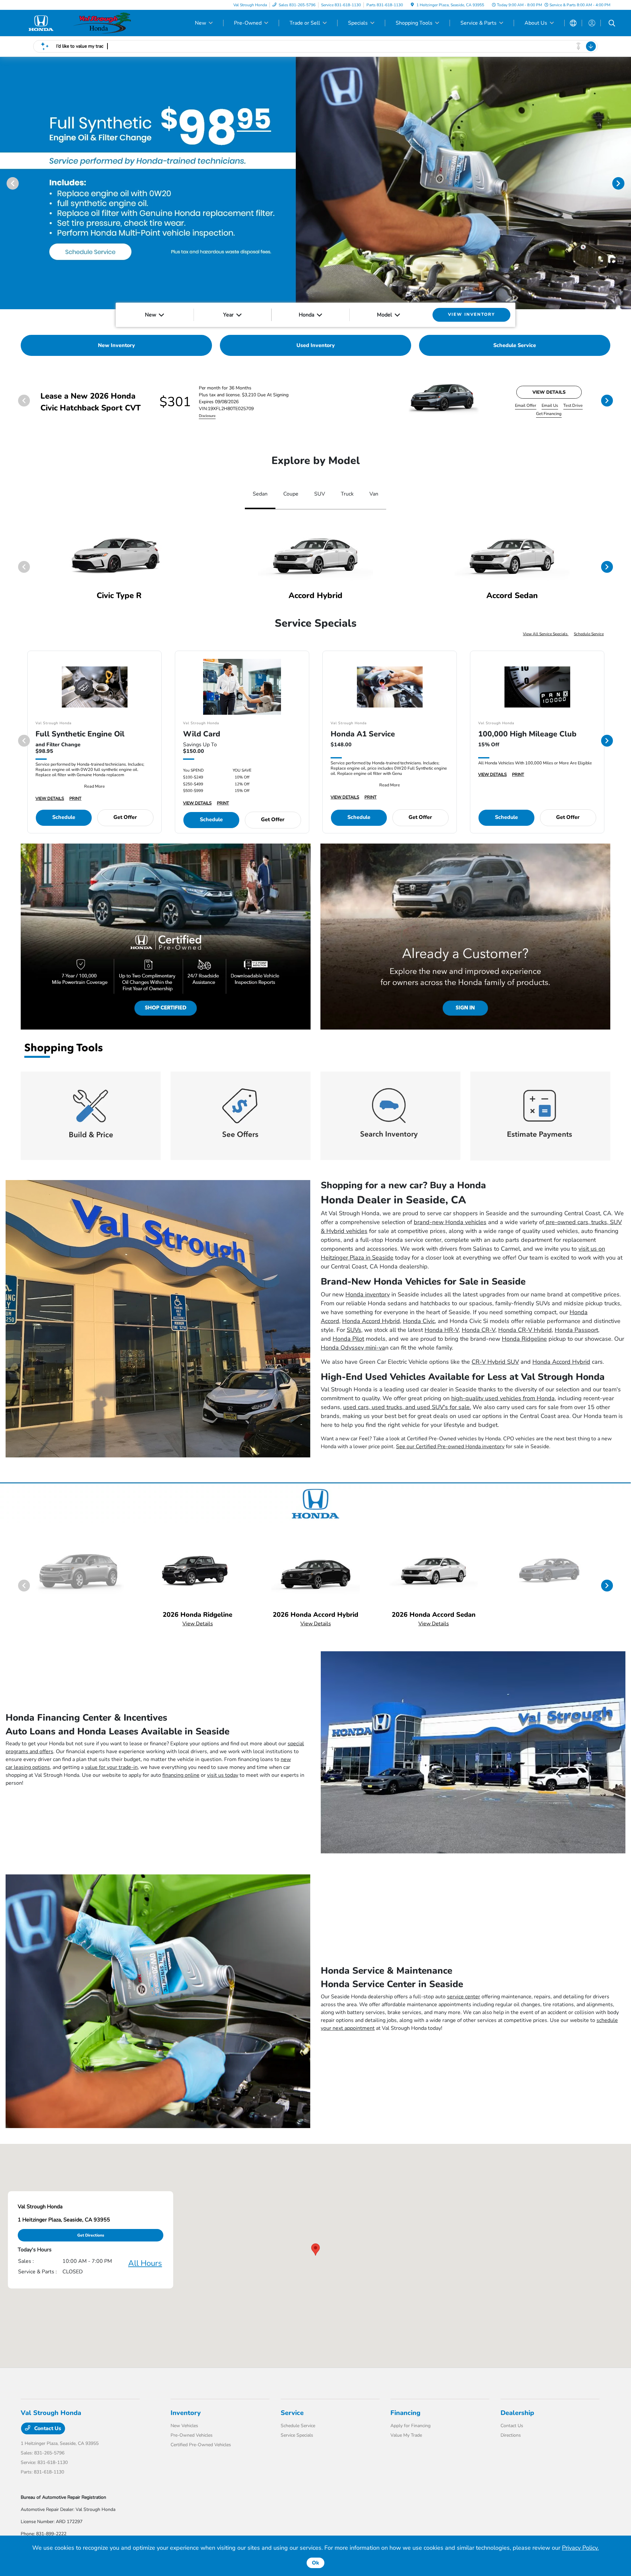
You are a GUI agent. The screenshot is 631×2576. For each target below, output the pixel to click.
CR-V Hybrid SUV (495, 1362)
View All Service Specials (546, 634)
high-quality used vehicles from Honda (503, 1398)
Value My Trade (406, 2435)
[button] (315, 2250)
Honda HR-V (442, 1330)
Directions (511, 2435)
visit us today (223, 1775)
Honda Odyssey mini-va (353, 1348)
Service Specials (297, 2435)
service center (464, 1997)
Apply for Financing (410, 2426)
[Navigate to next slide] (626, 183)
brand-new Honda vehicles (450, 1222)
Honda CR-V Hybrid (525, 1330)
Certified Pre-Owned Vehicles (201, 2445)
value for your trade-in (111, 1767)
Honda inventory (368, 1294)
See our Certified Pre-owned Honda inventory (450, 1447)
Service (292, 2413)
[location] (412, 5)
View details (549, 392)
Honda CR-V (479, 1330)
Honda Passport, (577, 1330)
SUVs (354, 1330)
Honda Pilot (348, 1339)
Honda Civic (419, 1321)
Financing (405, 2413)
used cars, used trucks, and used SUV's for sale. (407, 1407)
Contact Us (47, 2428)
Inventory (186, 2413)
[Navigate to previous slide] (5, 183)
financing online (181, 1775)
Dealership (517, 2413)
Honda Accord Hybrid (371, 1321)
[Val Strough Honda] (77, 23)
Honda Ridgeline (524, 1339)
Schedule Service (589, 634)
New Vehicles (184, 2426)
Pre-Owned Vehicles (192, 2435)
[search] (612, 24)
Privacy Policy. (580, 2548)
